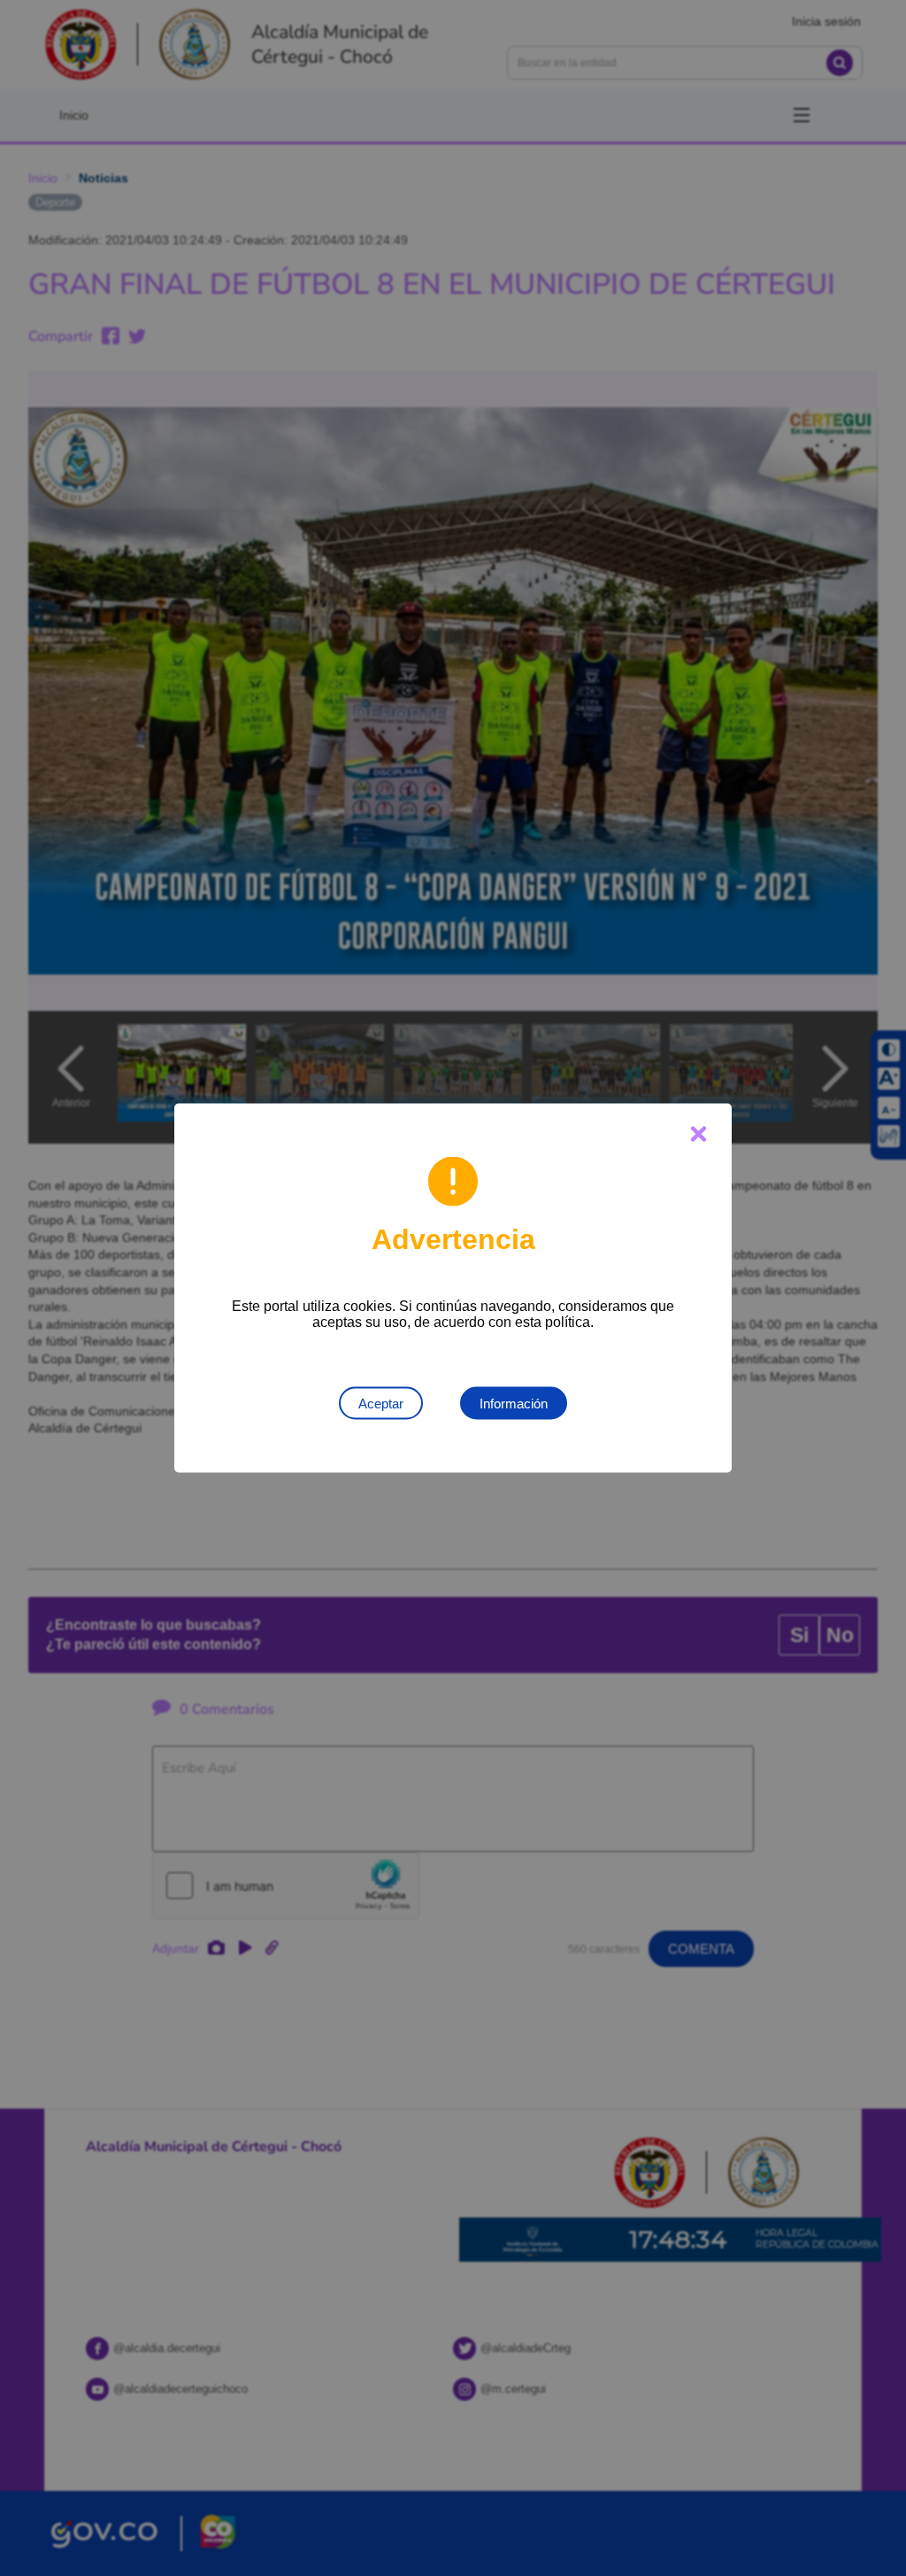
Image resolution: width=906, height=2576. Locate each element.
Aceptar (381, 1404)
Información (514, 1404)
